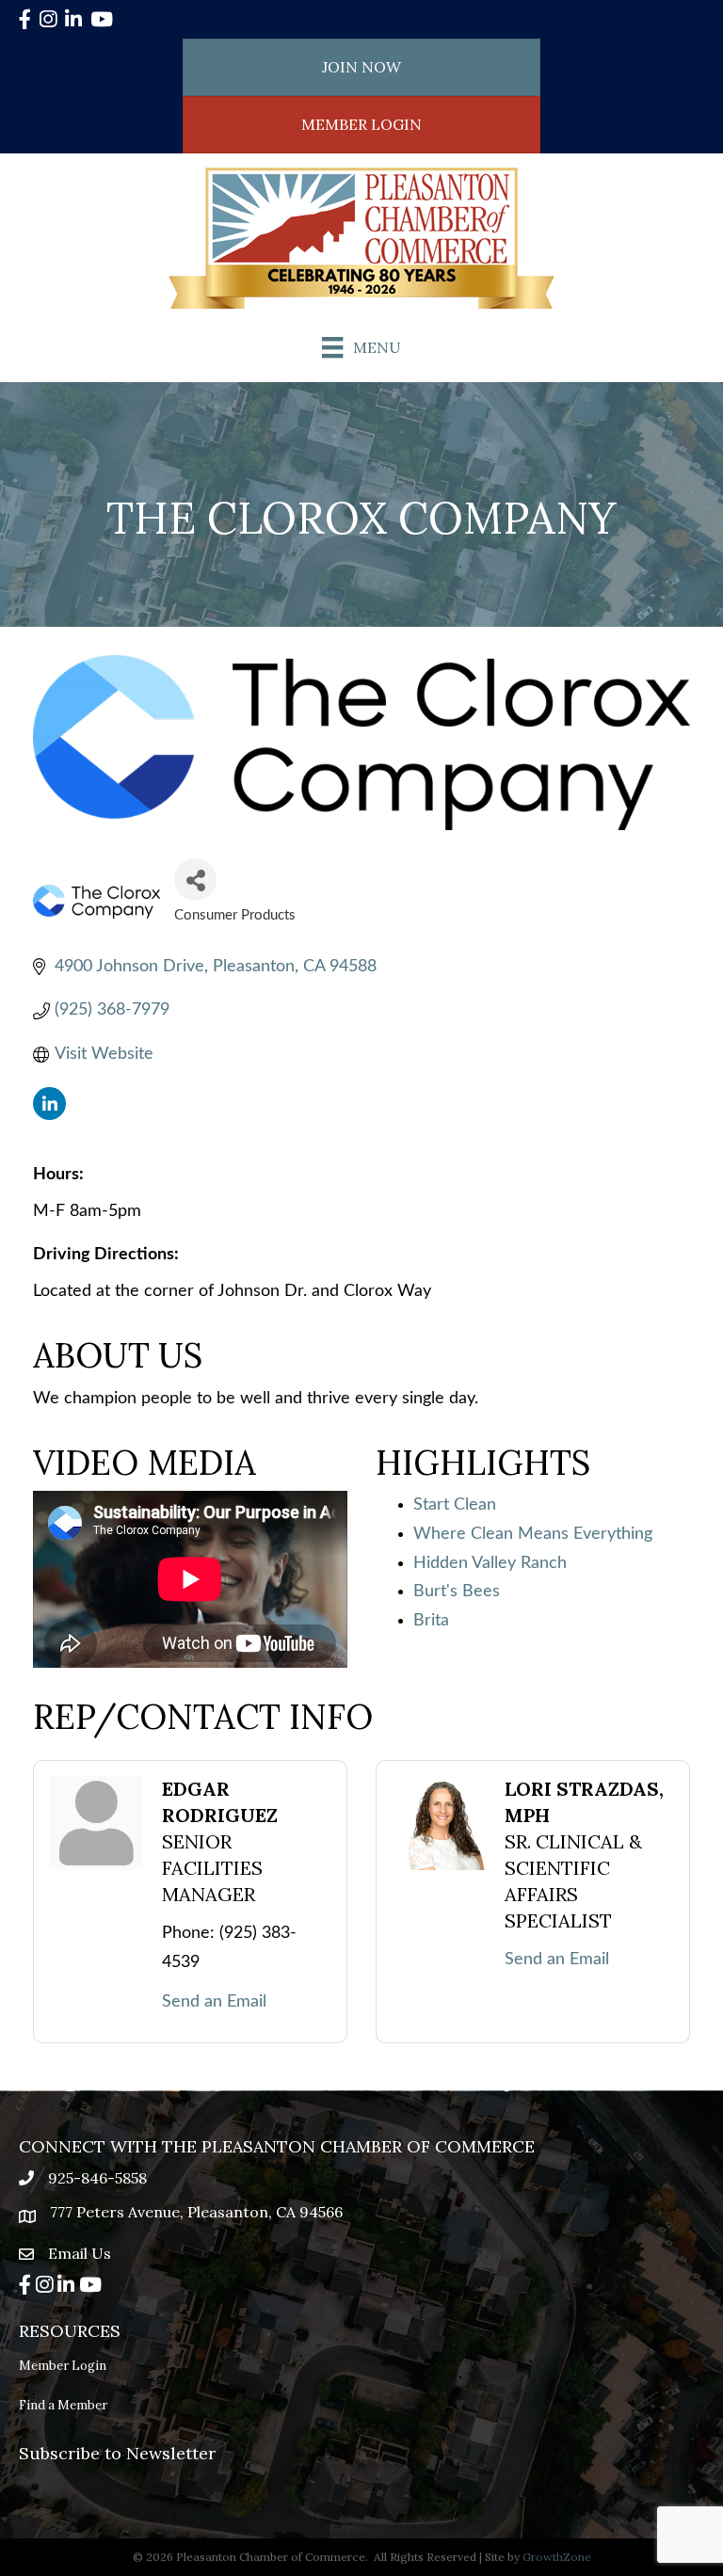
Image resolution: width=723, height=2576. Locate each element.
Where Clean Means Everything (533, 1534)
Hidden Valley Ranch (490, 1563)
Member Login (63, 2366)
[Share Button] (195, 880)
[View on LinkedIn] (49, 1115)
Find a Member (63, 2405)
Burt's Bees (457, 1592)
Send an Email (214, 2002)
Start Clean (455, 1505)
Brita (431, 1621)
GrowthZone (557, 2557)
